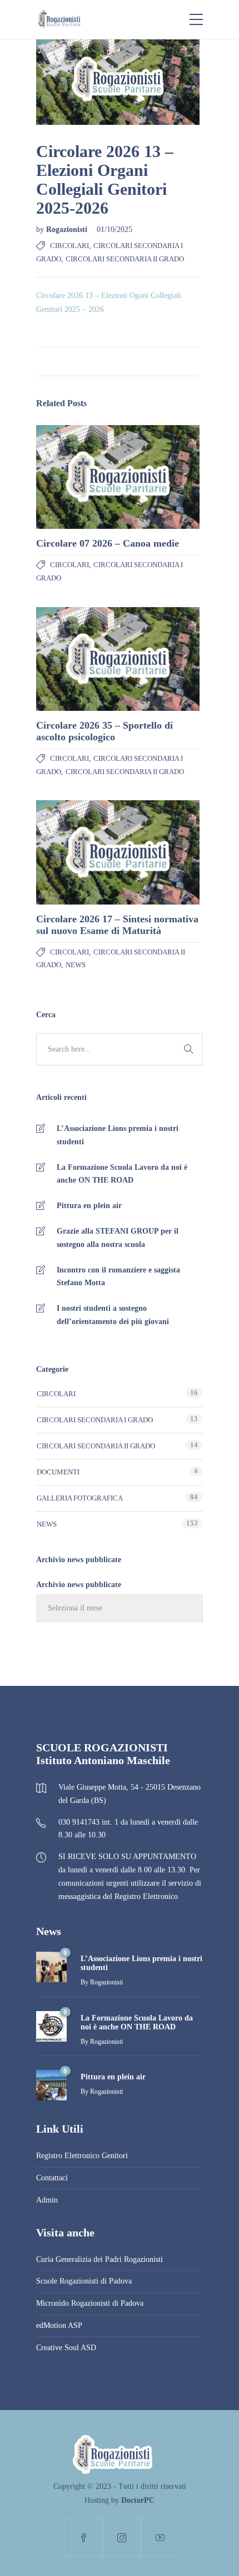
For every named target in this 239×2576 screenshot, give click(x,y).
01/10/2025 (114, 229)
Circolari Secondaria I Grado (95, 1420)
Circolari (69, 246)
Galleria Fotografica (80, 1498)
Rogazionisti (68, 229)
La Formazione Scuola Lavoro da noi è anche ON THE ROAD (122, 1174)
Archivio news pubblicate (79, 1585)
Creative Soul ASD (66, 2348)
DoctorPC (138, 2500)
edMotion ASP (59, 2325)
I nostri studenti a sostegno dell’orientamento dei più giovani (113, 1315)
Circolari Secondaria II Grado (125, 259)
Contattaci (52, 2178)
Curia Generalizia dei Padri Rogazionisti (99, 2259)
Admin (47, 2200)
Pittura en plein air (89, 1206)
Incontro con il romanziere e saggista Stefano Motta (118, 1277)
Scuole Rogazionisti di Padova (84, 2281)
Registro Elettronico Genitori (82, 2156)
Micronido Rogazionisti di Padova (90, 2303)
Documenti (58, 1472)
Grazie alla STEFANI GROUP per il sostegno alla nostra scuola (118, 1238)
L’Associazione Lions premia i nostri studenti (118, 1135)
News (76, 965)
